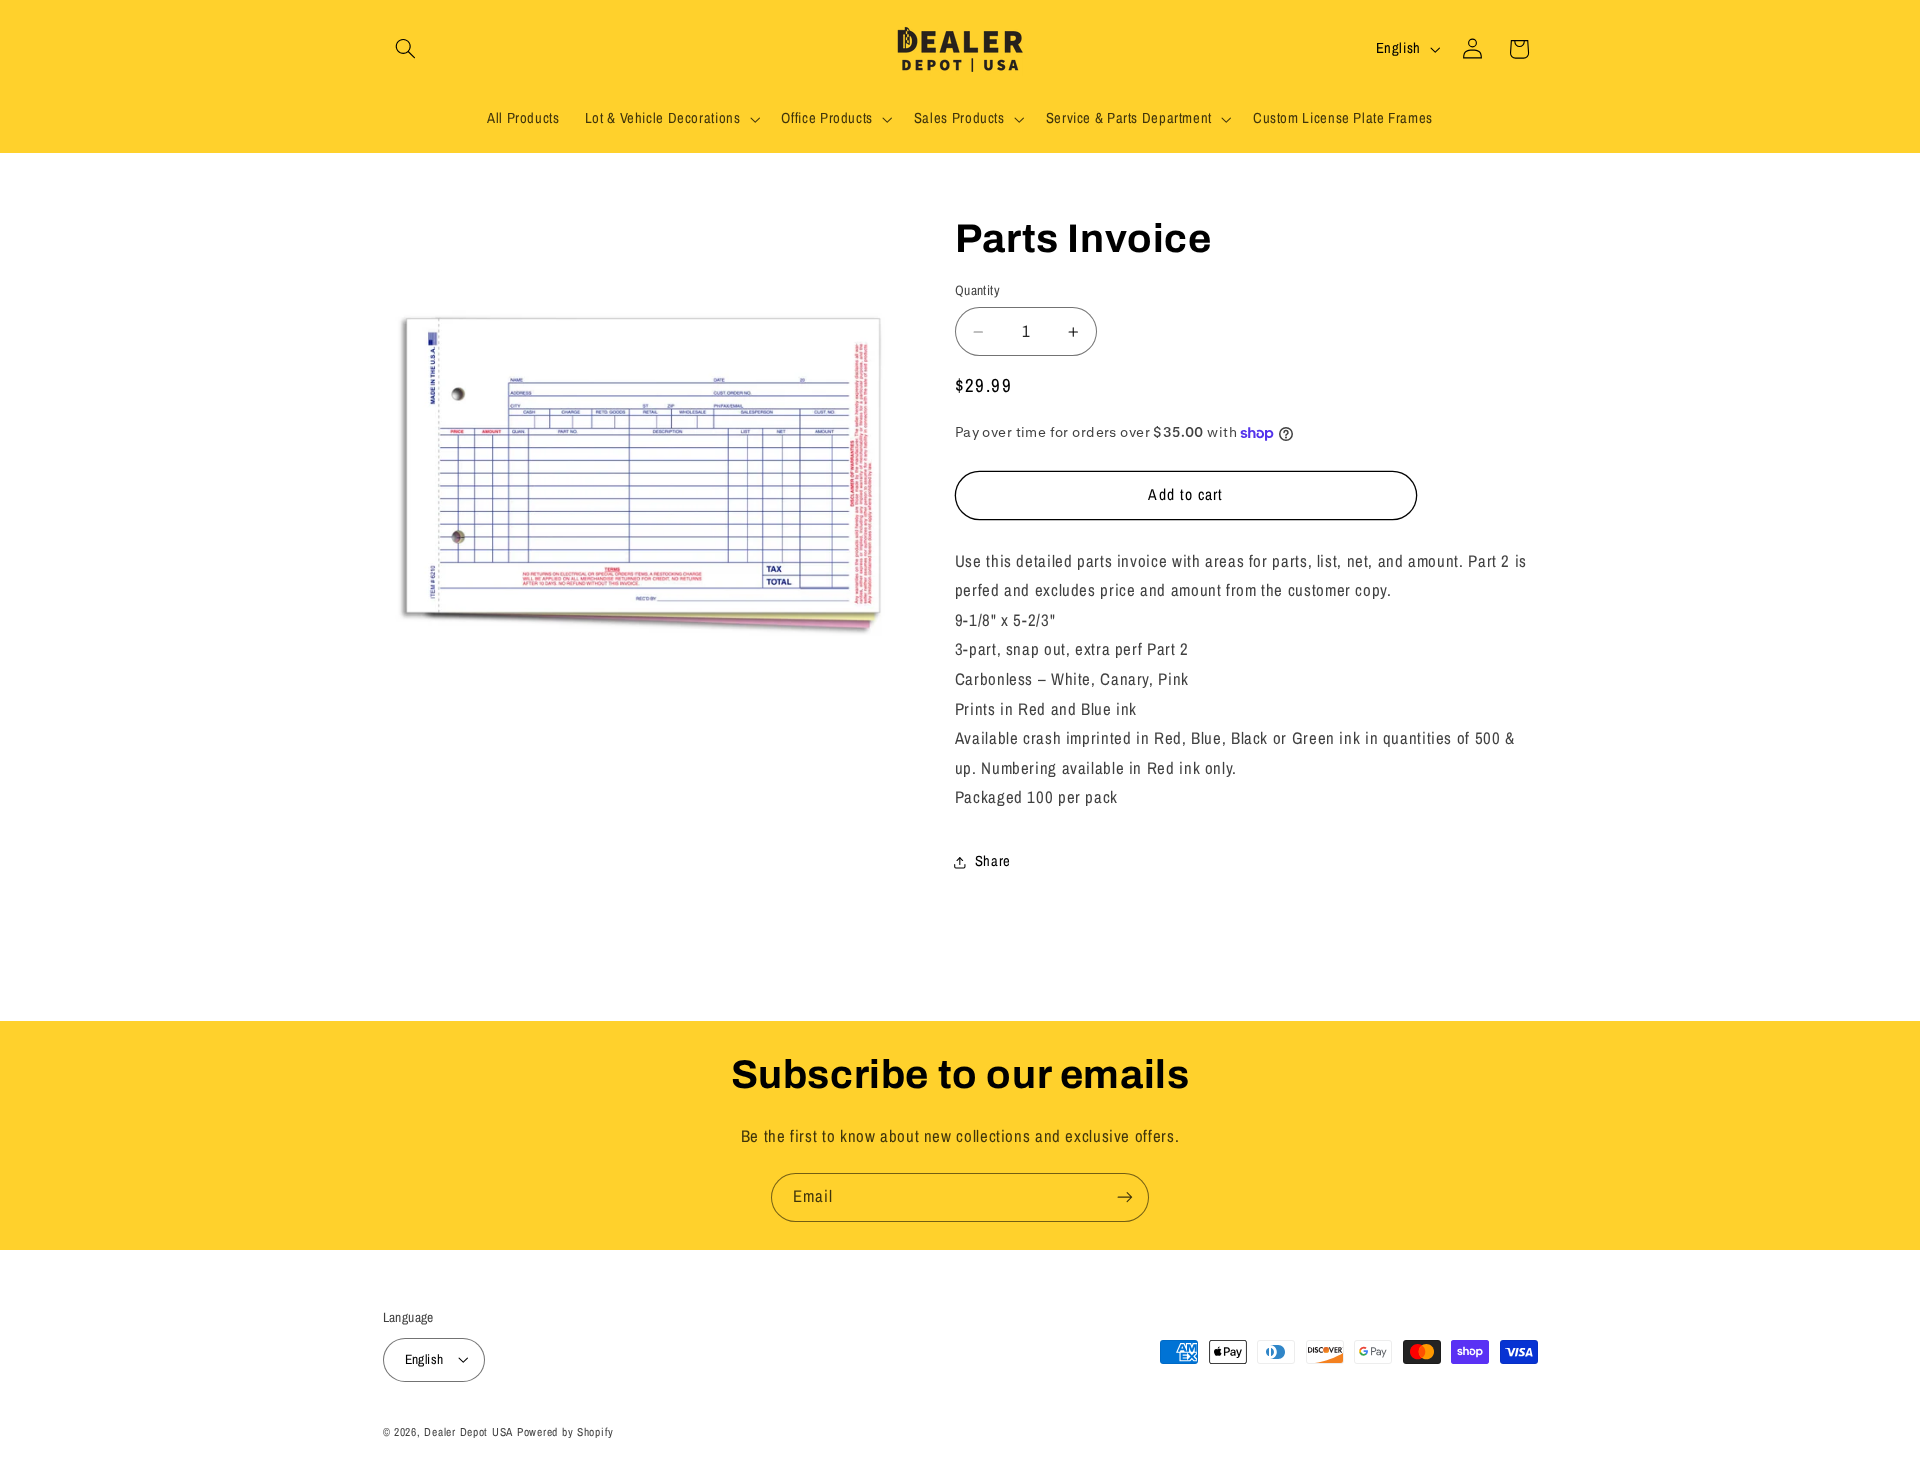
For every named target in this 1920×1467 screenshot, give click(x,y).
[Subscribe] (1125, 1197)
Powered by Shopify (565, 1432)
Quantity (977, 291)
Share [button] (993, 862)
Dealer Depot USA (468, 1432)
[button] (406, 49)
